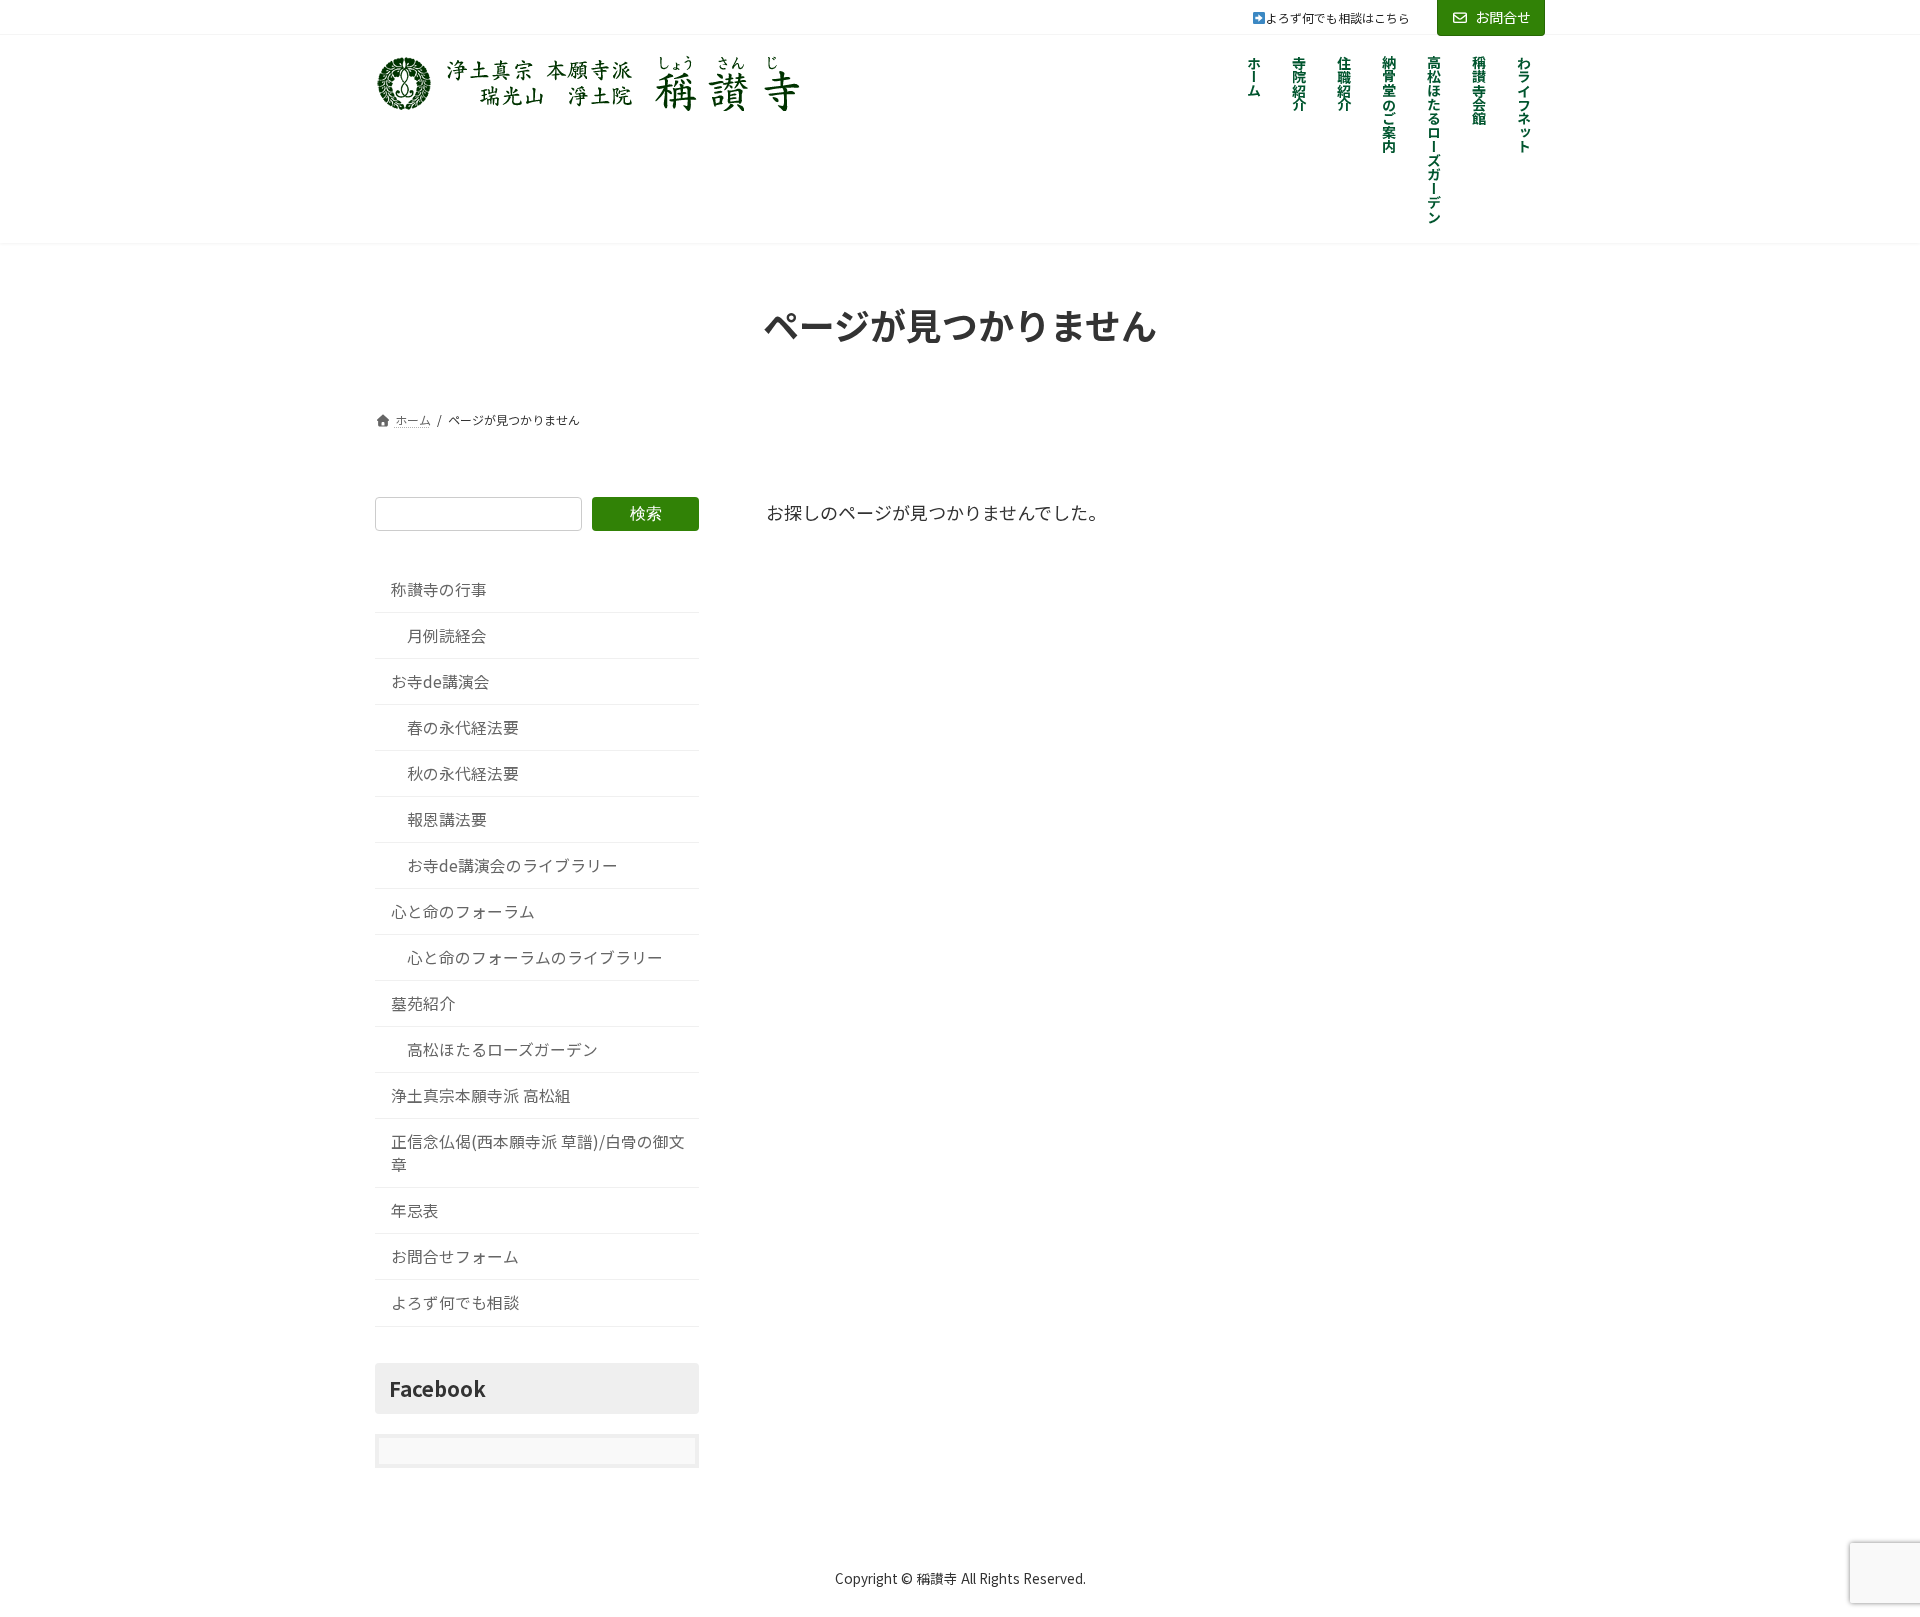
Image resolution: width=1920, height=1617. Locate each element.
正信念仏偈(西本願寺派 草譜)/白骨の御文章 (538, 1153)
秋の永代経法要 (463, 773)
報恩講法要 (447, 819)
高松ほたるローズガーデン (502, 1049)
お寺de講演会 (440, 681)
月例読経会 (447, 635)
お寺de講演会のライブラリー (512, 865)
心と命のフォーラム (463, 911)
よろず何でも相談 (455, 1302)
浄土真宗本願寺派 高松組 (481, 1095)
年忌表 (415, 1210)
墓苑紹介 (423, 1003)
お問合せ (1503, 17)
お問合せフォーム (455, 1256)
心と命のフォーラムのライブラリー (535, 957)
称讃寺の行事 (439, 589)
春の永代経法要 (463, 727)
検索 (646, 512)
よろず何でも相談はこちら (1350, 17)
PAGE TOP (1860, 1550)
